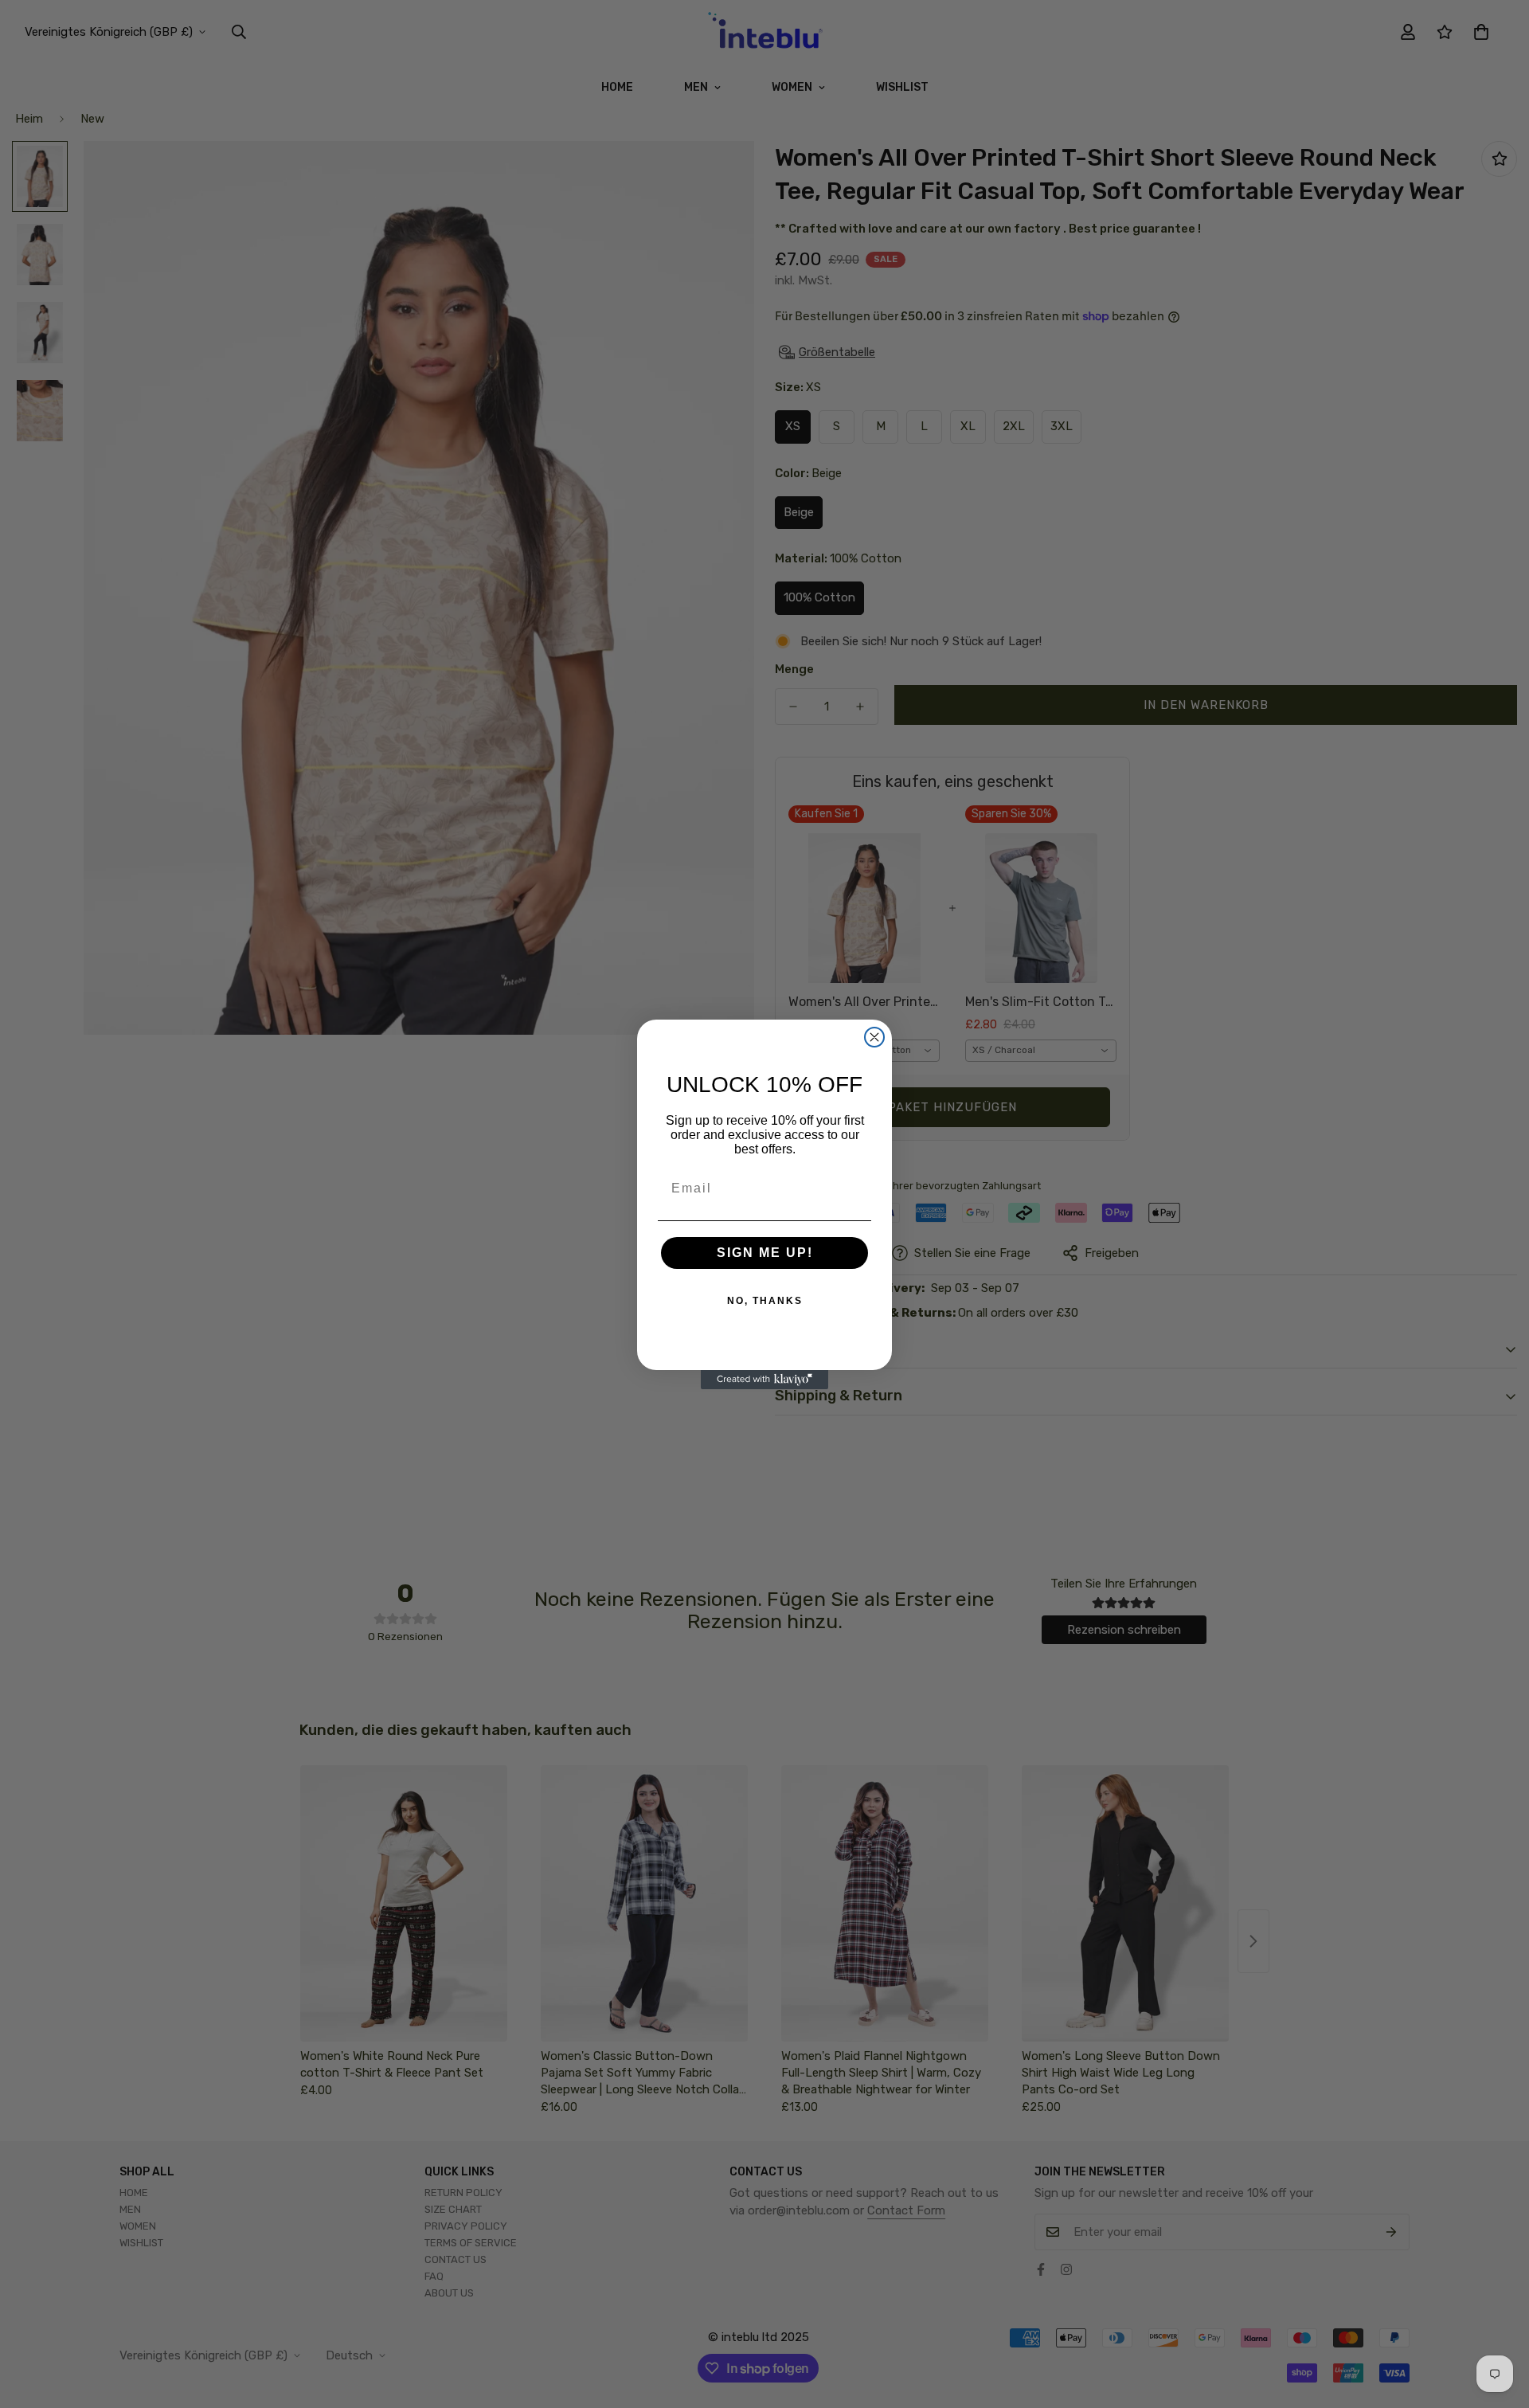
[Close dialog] (874, 1037)
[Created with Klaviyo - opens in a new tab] (764, 1380)
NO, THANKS (765, 1301)
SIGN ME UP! (765, 1253)
